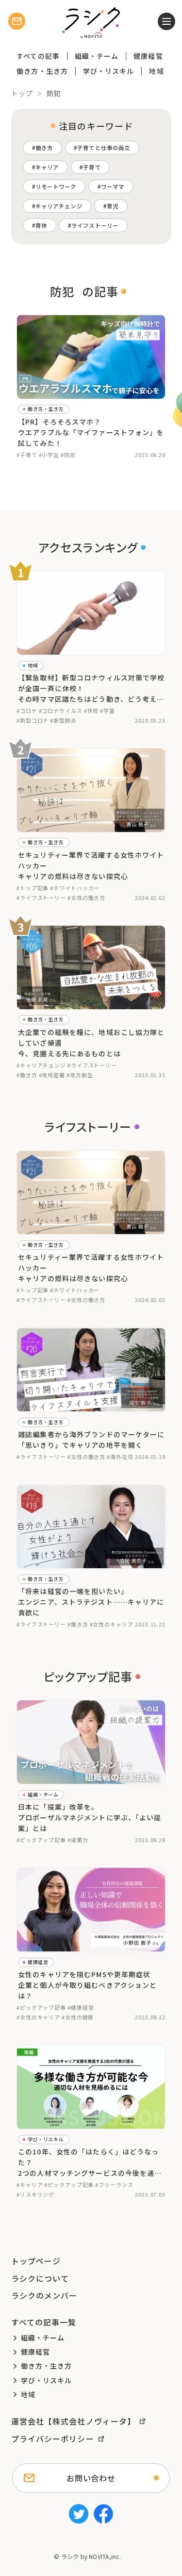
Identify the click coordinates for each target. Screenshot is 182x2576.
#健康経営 (81, 2007)
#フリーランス (114, 2185)
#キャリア (30, 2185)
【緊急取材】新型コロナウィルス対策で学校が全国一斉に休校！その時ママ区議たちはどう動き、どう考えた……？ (91, 689)
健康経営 (148, 56)
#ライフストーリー (41, 898)
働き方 (44, 148)
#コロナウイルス (61, 711)
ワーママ (113, 186)
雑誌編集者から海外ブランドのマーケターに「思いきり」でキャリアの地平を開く (91, 1440)
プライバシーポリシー (53, 2439)
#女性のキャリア (112, 1624)
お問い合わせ (91, 2478)
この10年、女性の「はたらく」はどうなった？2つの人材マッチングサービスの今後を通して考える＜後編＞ (90, 2163)
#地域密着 (52, 1075)
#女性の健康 (78, 2017)
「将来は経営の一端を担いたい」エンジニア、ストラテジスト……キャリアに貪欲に (91, 1602)
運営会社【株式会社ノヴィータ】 (74, 2421)
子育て (92, 167)
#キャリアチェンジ (41, 1065)
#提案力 (78, 1840)
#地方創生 (80, 1075)
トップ (22, 93)
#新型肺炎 (63, 720)
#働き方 (27, 1075)
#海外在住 (120, 1457)
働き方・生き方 (42, 71)
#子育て (27, 455)
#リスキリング (35, 2194)
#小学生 (49, 455)
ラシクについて (40, 2278)
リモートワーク (56, 186)
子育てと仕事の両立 (104, 148)
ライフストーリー (95, 225)
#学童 (108, 711)
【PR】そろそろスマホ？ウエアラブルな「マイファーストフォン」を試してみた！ (91, 432)
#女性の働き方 (86, 898)
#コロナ (27, 711)
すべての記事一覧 (44, 2322)
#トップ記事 (33, 888)
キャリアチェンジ (59, 206)
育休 (41, 225)
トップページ (36, 2261)
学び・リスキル (109, 71)
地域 (156, 71)
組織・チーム (97, 56)
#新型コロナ (33, 720)
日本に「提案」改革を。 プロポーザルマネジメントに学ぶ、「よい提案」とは (90, 1817)
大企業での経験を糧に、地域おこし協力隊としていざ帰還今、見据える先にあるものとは (91, 1043)
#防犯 (68, 455)
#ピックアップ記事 (41, 1840)
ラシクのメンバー (44, 2295)
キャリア (47, 167)
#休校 (91, 711)
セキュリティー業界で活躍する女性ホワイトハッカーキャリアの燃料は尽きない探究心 (91, 865)
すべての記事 (38, 56)
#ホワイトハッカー (75, 888)
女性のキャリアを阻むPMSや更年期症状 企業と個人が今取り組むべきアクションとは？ (87, 1985)
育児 (113, 206)
